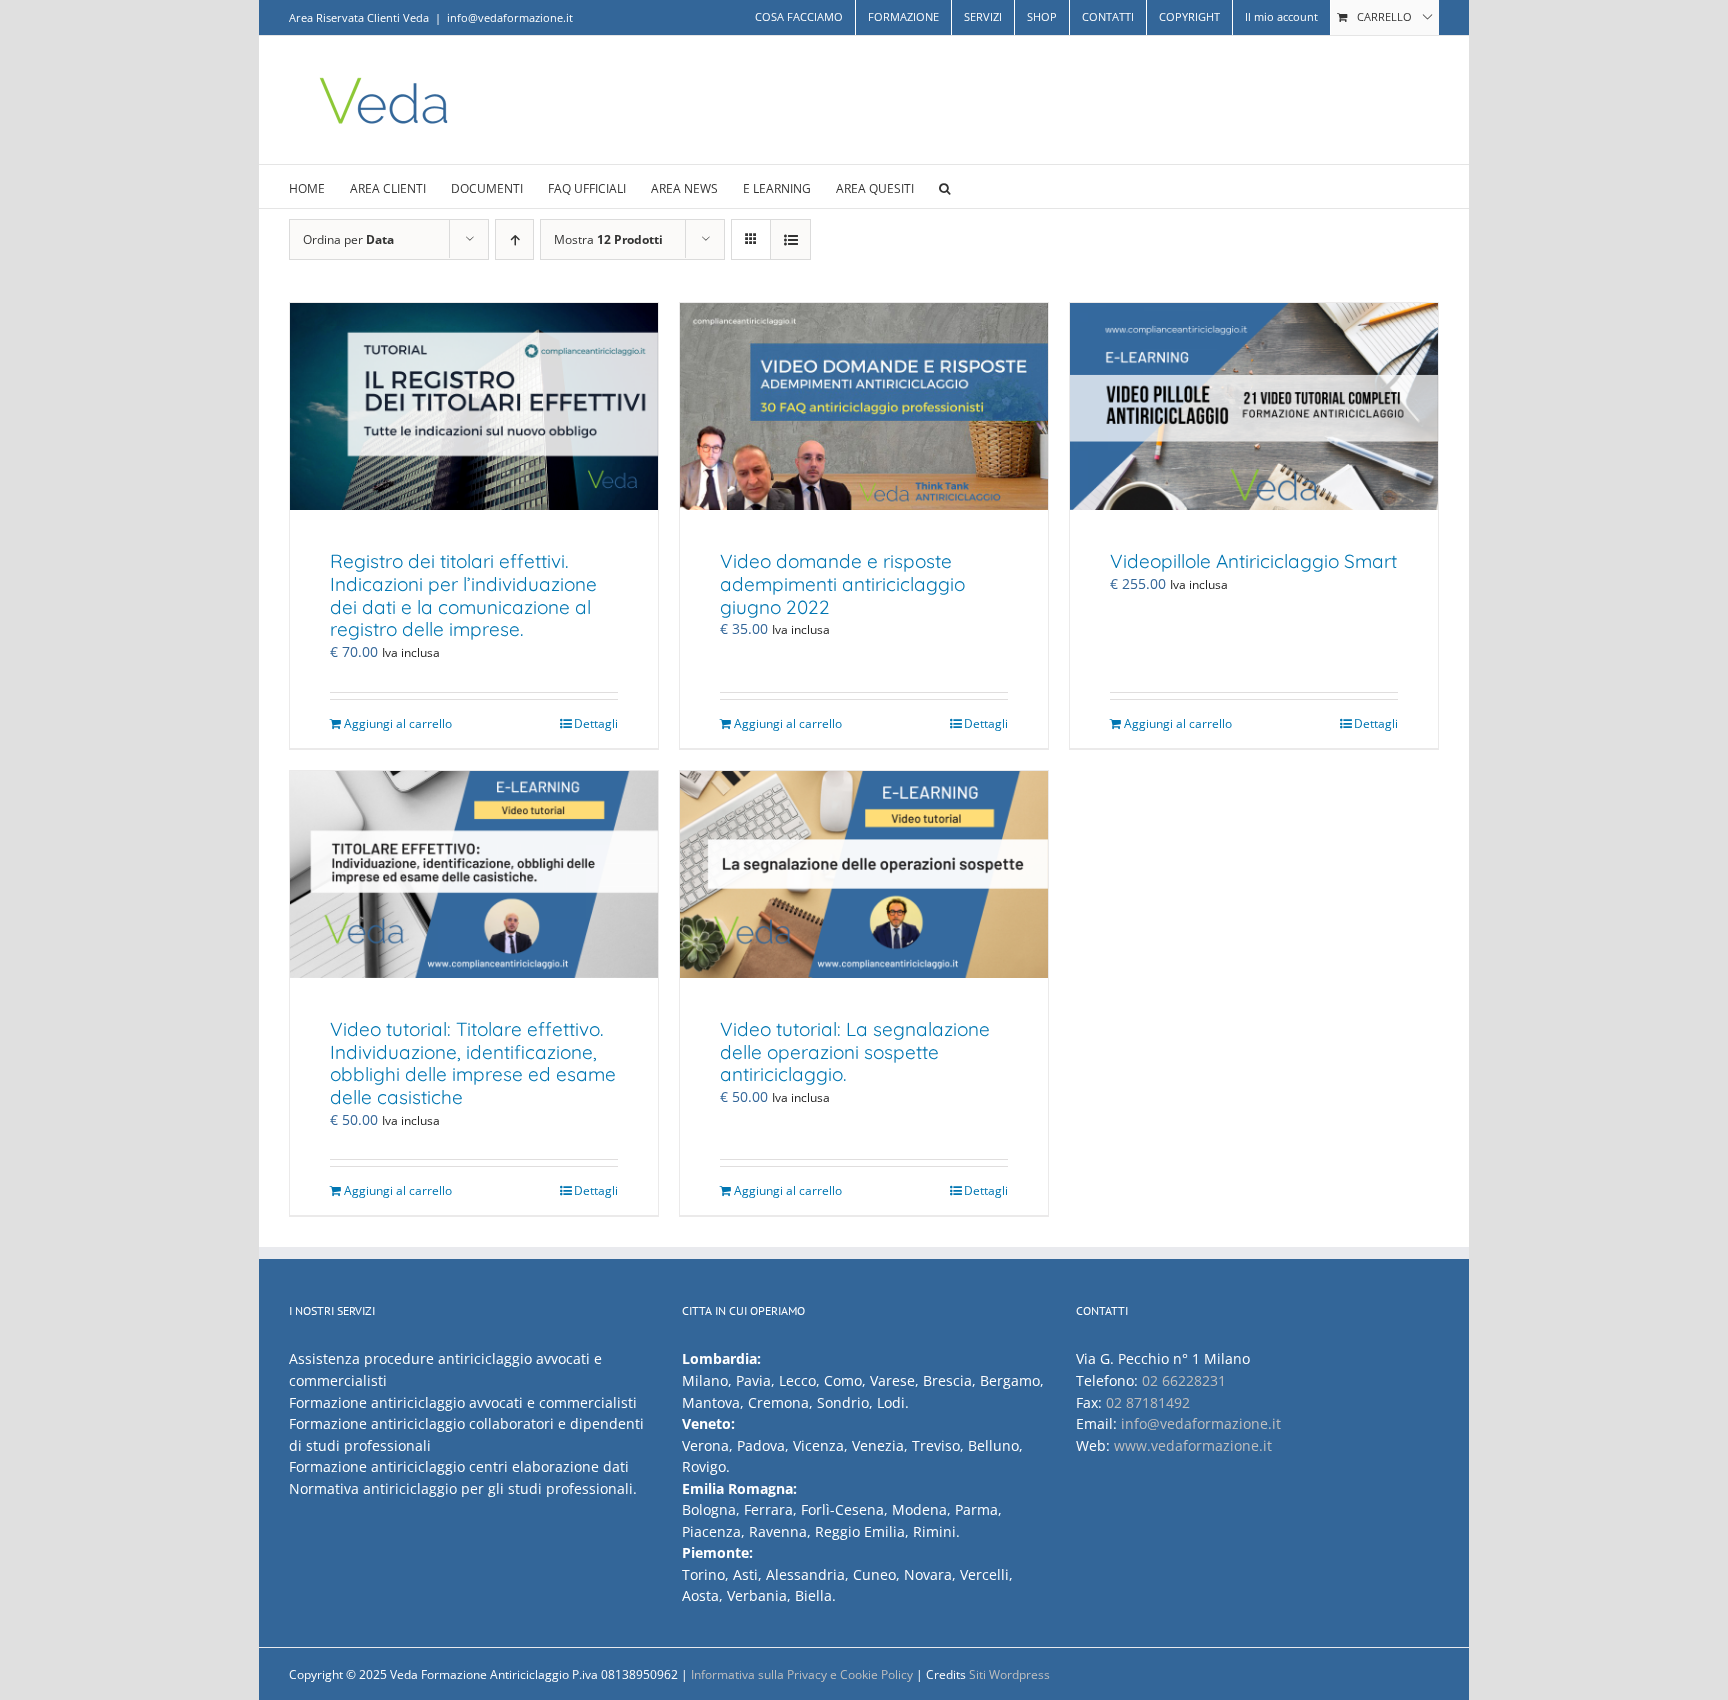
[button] (944, 186)
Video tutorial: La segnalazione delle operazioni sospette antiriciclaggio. (855, 1052)
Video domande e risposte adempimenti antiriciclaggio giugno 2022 (842, 584)
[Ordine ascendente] (514, 239)
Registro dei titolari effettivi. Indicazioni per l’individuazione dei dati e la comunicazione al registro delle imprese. (463, 595)
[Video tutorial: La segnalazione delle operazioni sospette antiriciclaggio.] (864, 874)
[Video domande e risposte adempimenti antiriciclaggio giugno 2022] (864, 406)
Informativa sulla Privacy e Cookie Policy (802, 1674)
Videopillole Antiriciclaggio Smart (1253, 561)
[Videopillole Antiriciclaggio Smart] (1254, 406)
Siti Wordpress (1009, 1674)
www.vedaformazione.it (1193, 1445)
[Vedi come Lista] (790, 239)
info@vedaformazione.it (510, 17)
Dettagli (596, 723)
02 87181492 (1148, 1402)
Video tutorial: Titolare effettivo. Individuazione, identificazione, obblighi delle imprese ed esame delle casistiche (473, 1063)
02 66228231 (1184, 1380)
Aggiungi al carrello (398, 723)
